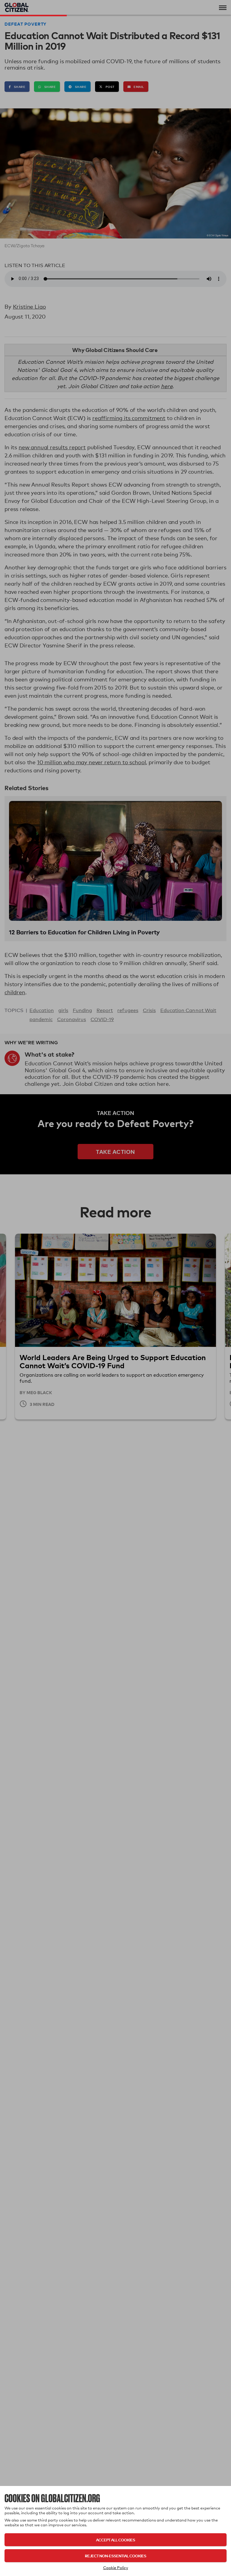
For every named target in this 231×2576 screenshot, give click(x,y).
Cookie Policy (116, 2568)
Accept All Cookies (115, 2540)
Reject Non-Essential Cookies (115, 2556)
